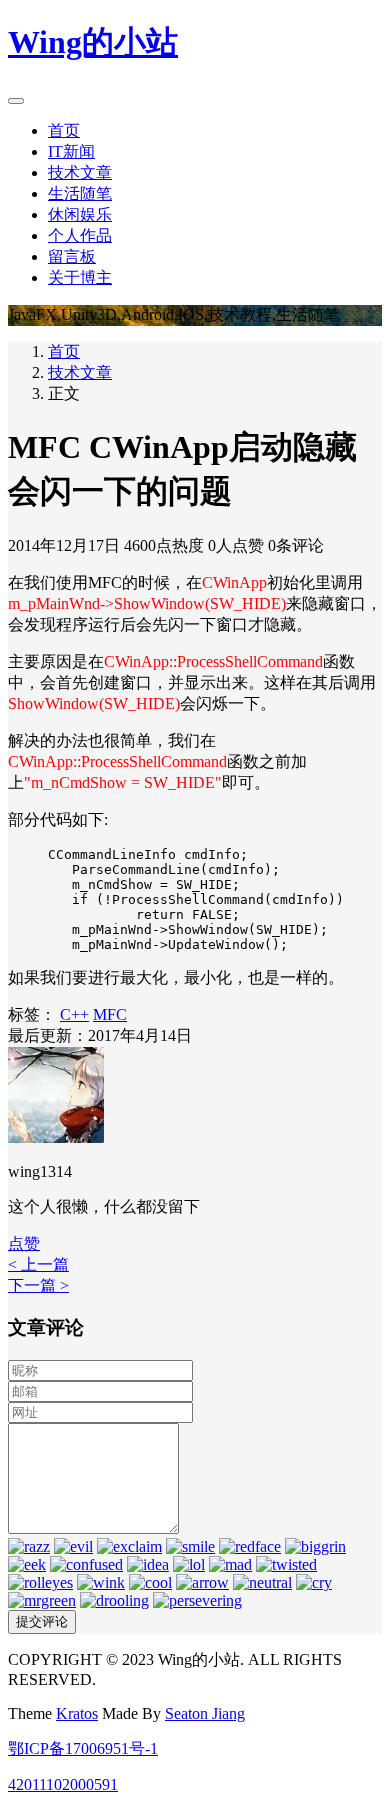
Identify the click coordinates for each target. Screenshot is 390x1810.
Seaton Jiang (205, 1713)
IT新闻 (71, 151)
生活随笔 (80, 193)
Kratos (77, 1713)
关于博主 (80, 277)
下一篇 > (38, 1285)
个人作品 (80, 235)
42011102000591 (63, 1784)
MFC (110, 1014)
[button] (24, 1243)
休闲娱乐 (80, 214)
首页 (64, 130)
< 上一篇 (38, 1264)
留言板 (72, 256)
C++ (74, 1014)
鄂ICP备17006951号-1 (83, 1748)
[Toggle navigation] (16, 101)
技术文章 (80, 172)
